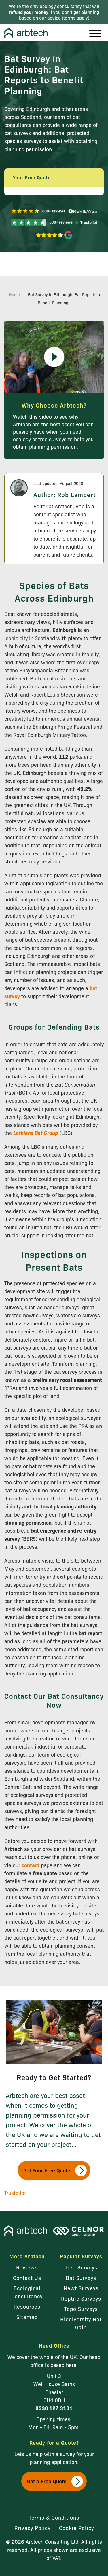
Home (14, 294)
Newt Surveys (81, 2288)
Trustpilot (15, 2193)
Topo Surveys (81, 2309)
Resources (27, 2306)
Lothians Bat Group (36, 1133)
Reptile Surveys (81, 2298)
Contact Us (27, 2278)
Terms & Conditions (54, 2517)
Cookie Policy (76, 2528)
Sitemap (27, 2317)
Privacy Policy (32, 2528)
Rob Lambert (76, 494)
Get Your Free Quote (47, 2170)
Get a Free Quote (47, 2481)
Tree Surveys (81, 2267)
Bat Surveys (81, 2278)
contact (31, 1865)
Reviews (27, 2267)
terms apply (76, 18)
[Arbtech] (26, 33)
